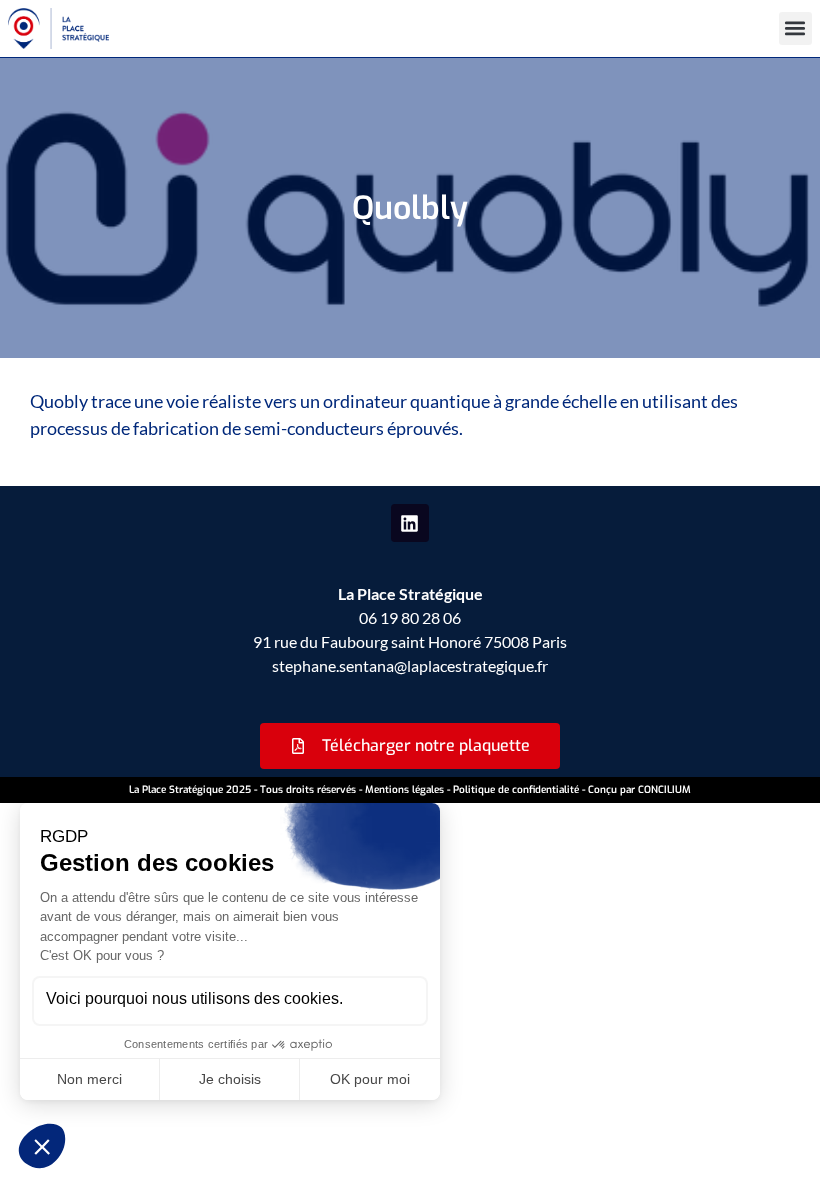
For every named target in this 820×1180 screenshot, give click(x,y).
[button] (795, 28)
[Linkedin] (410, 523)
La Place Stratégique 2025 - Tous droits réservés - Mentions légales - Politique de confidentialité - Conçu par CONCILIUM (410, 789)
